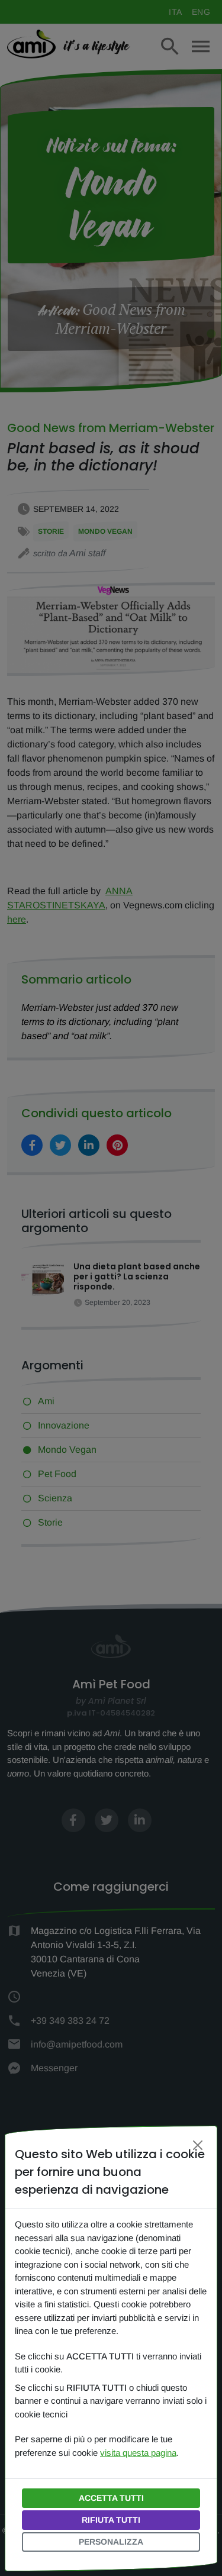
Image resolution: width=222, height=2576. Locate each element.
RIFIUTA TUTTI (111, 2520)
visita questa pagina (138, 2453)
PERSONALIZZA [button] (111, 2542)
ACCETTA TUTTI (111, 2498)
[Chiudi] (198, 2145)
